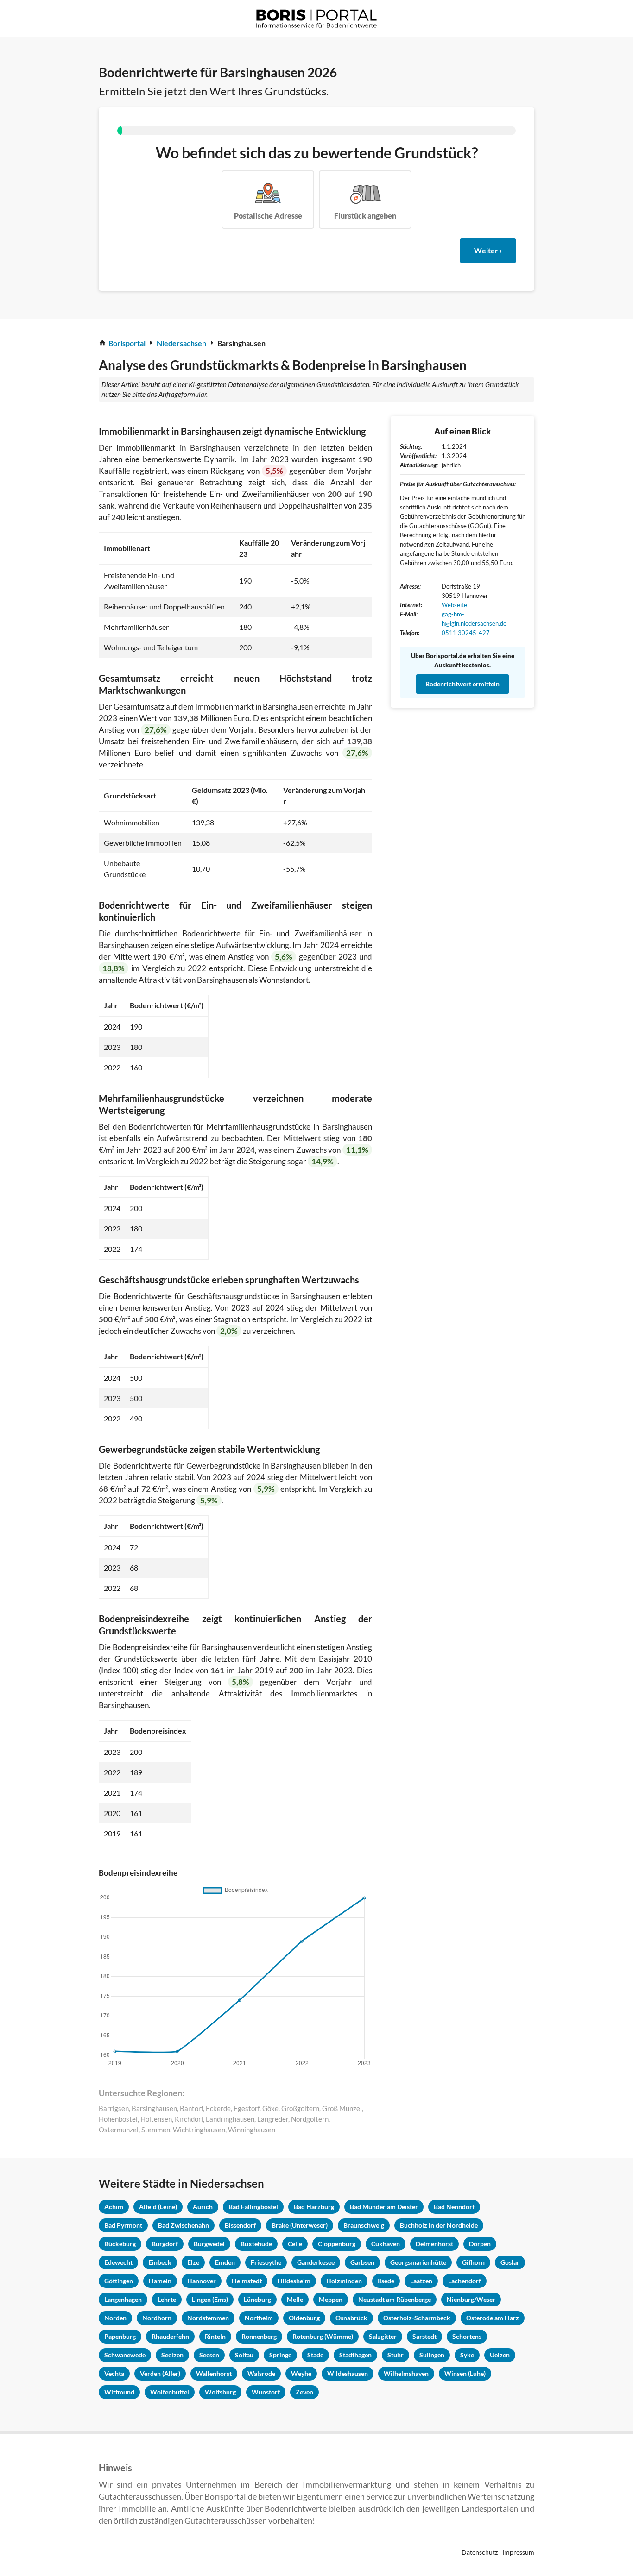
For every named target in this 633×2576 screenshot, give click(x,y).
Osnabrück (351, 2318)
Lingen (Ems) (210, 2299)
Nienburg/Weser (471, 2299)
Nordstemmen (208, 2318)
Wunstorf (266, 2392)
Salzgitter (383, 2336)
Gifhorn (473, 2262)
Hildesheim (294, 2281)
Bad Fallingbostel (253, 2207)
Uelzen (500, 2355)
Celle (295, 2244)
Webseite (454, 605)
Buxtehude (256, 2244)
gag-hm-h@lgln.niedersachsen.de (474, 619)
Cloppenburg (337, 2244)
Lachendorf (465, 2281)
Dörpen (480, 2244)
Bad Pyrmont (123, 2225)
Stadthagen (355, 2355)
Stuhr (396, 2355)
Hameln (160, 2281)
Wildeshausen (348, 2373)
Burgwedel (209, 2244)
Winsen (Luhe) (465, 2373)
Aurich (203, 2207)
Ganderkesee (316, 2262)
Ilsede (386, 2281)
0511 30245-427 (466, 633)
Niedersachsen (181, 343)
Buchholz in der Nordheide (439, 2225)
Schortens (467, 2336)
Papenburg (120, 2336)
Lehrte (167, 2299)
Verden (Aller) (160, 2373)
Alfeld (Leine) (158, 2207)
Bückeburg (120, 2244)
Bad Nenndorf (454, 2207)
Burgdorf (165, 2244)
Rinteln (215, 2336)
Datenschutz (480, 2552)
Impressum (518, 2552)
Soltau (244, 2355)
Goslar (510, 2262)
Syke (467, 2355)
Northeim (259, 2318)
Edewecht (118, 2262)
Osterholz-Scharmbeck (417, 2318)
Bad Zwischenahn (184, 2225)
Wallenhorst (214, 2373)
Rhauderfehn (170, 2336)
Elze (193, 2262)
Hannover (202, 2281)
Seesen (209, 2355)
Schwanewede (125, 2355)
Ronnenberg (259, 2336)
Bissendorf (240, 2225)
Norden (115, 2318)
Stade (315, 2355)
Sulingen (432, 2355)
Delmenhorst (434, 2244)
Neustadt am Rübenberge (395, 2299)
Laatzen (421, 2281)
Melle (295, 2299)
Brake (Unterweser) (300, 2225)
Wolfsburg (220, 2392)
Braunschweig (364, 2225)
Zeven (304, 2392)
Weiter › (488, 250)
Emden (225, 2262)
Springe (280, 2355)
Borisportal (127, 343)
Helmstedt (247, 2281)
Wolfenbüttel (170, 2392)
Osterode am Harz (493, 2318)
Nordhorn (157, 2318)
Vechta (114, 2373)
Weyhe (301, 2373)
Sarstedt (424, 2336)
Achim (114, 2207)
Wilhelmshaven (406, 2373)
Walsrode (261, 2373)
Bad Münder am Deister (384, 2207)
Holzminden (344, 2281)
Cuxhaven (386, 2244)
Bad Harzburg (314, 2207)
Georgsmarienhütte (418, 2262)
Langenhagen (123, 2299)
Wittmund (119, 2392)
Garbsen (362, 2262)
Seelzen (172, 2355)
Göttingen (119, 2281)
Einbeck (160, 2262)
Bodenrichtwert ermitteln (462, 684)
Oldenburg (304, 2318)
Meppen (331, 2299)
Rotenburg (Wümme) (323, 2336)
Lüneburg (257, 2299)
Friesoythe (266, 2262)
